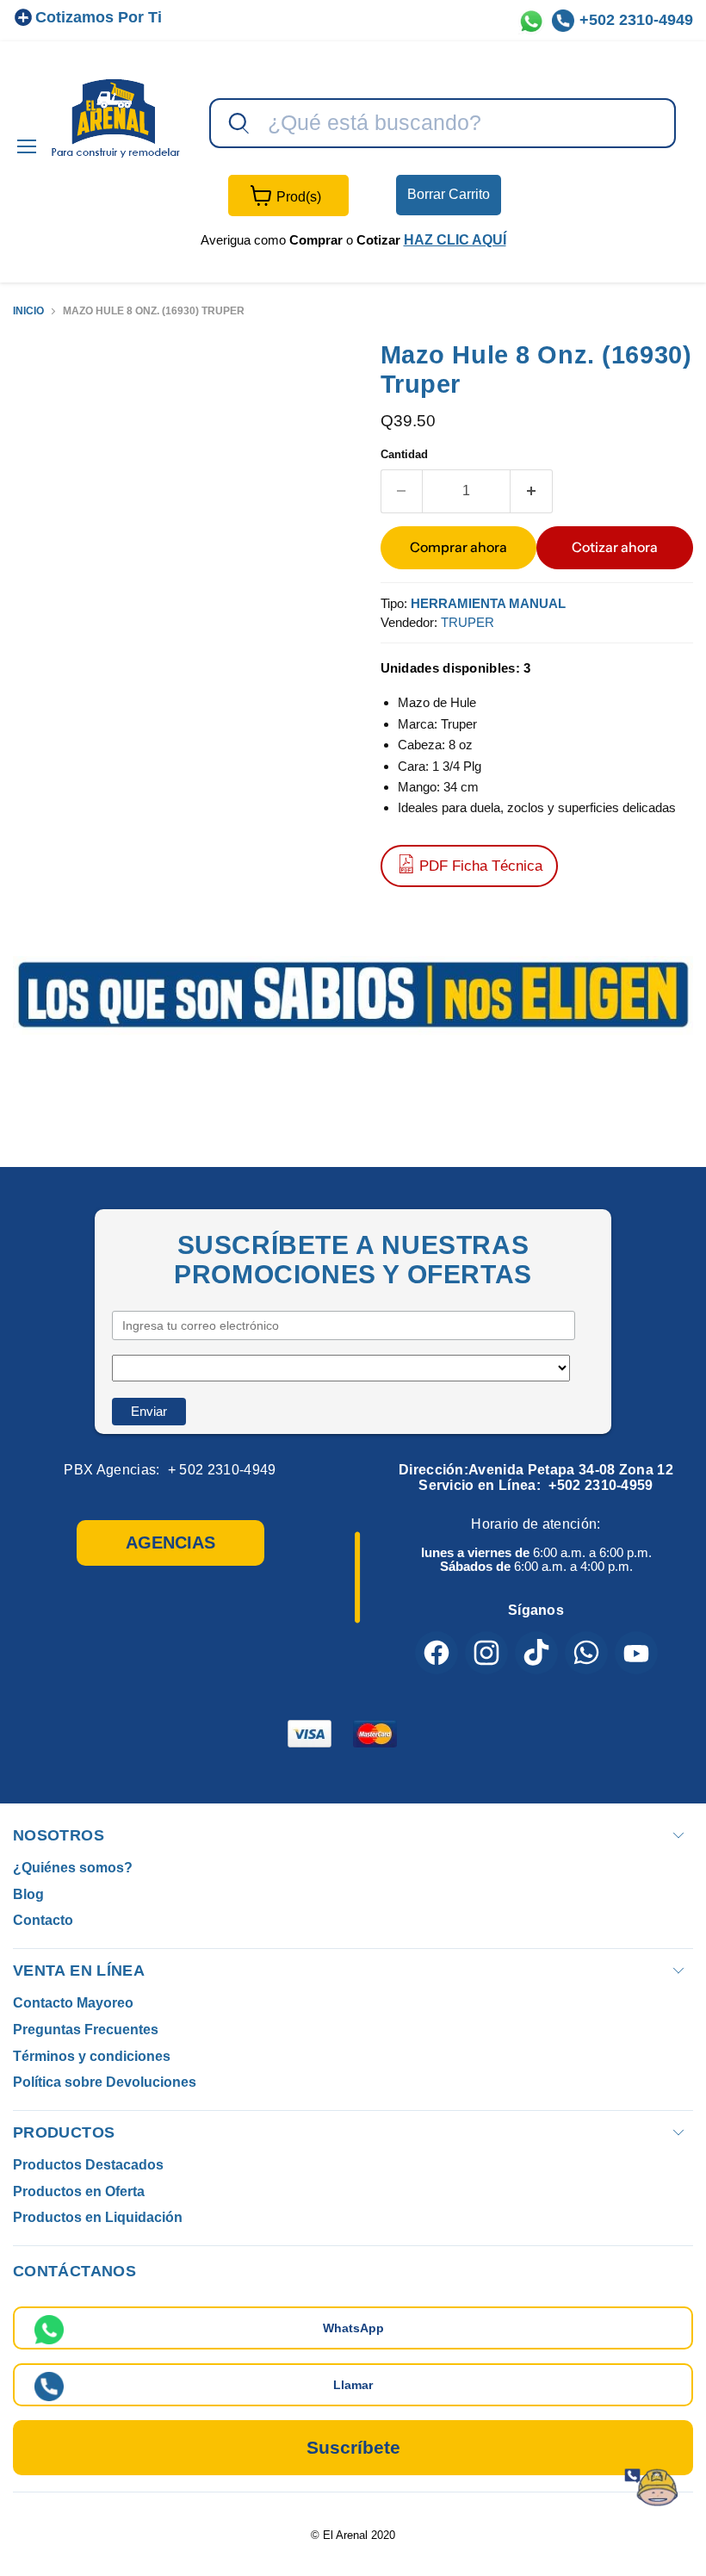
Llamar (353, 2385)
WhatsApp (353, 2328)
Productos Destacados (88, 2165)
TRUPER (468, 622)
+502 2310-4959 (601, 1485)
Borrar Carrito (449, 194)
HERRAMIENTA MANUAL (488, 603)
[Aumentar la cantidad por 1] (532, 491)
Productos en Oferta (79, 2191)
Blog (28, 1894)
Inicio (28, 311)
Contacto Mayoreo (73, 2003)
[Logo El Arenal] (116, 118)
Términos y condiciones (92, 2056)
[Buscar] (237, 124)
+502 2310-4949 (636, 20)
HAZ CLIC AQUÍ (455, 240)
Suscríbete (353, 2447)
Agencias (170, 1542)
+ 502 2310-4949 (222, 1470)
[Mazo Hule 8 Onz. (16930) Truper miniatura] (39, 382)
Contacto (43, 1920)
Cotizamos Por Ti (99, 17)
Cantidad (404, 454)
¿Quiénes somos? (73, 1868)
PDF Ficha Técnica (481, 866)
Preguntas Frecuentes (86, 2030)
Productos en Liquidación (98, 2217)
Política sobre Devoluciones (105, 2082)
